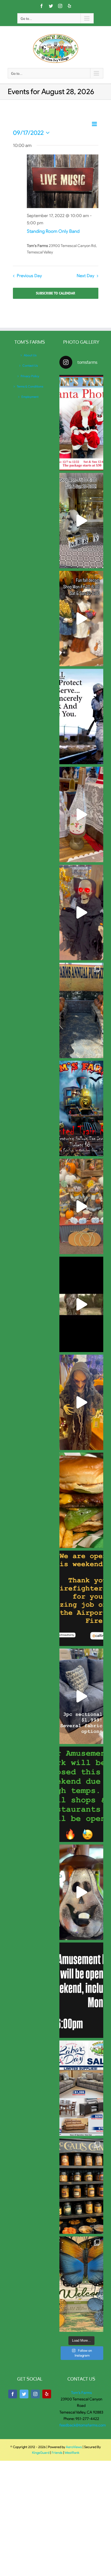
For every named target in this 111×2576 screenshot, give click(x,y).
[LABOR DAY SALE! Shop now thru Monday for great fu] (81, 2088)
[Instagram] (35, 2394)
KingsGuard (41, 2453)
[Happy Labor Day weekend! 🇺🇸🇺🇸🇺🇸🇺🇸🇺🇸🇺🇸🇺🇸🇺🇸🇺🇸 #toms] (81, 1990)
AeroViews (74, 2447)
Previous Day (29, 276)
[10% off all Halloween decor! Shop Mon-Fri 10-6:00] (81, 912)
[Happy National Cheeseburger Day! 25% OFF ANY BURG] (81, 1500)
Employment (30, 397)
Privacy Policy (30, 376)
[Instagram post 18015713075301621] (81, 1794)
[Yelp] (47, 2394)
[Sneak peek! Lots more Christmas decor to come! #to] (81, 814)
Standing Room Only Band (53, 231)
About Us (30, 355)
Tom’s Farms (81, 2393)
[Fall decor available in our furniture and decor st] (81, 1206)
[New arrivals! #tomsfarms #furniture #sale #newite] (81, 1696)
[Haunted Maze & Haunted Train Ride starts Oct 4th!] (81, 1304)
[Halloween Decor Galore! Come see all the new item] (81, 1402)
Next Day (85, 276)
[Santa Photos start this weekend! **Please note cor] (81, 423)
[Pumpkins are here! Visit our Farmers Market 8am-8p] (81, 1010)
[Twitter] (24, 2394)
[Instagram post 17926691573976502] (81, 717)
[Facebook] (13, 2394)
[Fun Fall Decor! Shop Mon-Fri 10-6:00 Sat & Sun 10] (81, 619)
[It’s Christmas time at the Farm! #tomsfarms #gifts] (81, 521)
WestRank (72, 2453)
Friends (57, 2453)
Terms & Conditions (30, 386)
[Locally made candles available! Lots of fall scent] (81, 2186)
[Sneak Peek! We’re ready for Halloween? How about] (81, 1892)
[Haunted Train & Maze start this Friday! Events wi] (81, 1108)
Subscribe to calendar (55, 293)
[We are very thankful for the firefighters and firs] (81, 1598)
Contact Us (30, 365)
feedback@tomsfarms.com (83, 2425)
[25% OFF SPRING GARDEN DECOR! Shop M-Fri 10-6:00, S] (81, 2284)
